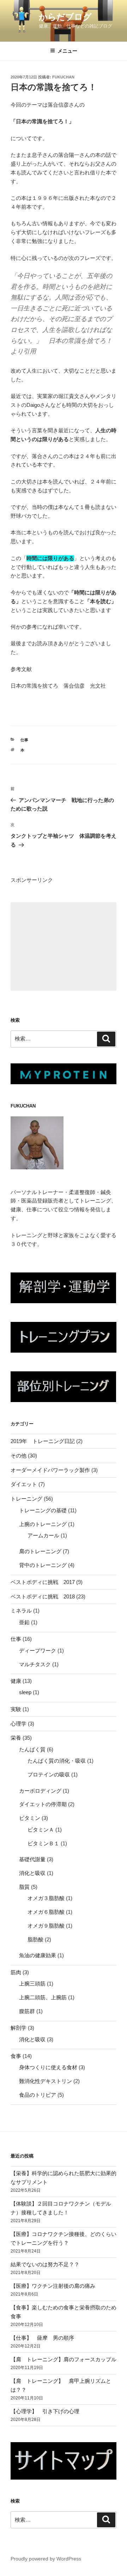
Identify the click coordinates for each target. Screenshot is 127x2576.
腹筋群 (27, 2011)
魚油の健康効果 (38, 1955)
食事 (16, 2056)
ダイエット (24, 1484)
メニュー (67, 51)
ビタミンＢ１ (43, 1843)
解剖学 (19, 2028)
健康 (16, 1681)
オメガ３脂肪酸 (46, 1898)
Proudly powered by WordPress (46, 2559)
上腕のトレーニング (43, 1524)
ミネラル (21, 1611)
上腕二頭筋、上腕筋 (43, 1997)
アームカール (43, 1535)
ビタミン (30, 1818)
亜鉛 (24, 1622)
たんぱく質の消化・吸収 (57, 1761)
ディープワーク (38, 1651)
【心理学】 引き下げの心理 (45, 2411)
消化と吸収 (32, 1873)
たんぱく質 (32, 1749)
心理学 (19, 1724)
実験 (16, 1709)
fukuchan (63, 77)
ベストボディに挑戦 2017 (43, 1582)
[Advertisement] (64, 946)
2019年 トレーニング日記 (43, 1441)
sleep (25, 1692)
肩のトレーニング (40, 1551)
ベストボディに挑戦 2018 (43, 1596)
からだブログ (65, 17)
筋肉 (16, 1972)
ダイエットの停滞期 (43, 1804)
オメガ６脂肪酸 (46, 1912)
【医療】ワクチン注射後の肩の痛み (53, 2286)
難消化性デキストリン (46, 2081)
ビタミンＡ (41, 1830)
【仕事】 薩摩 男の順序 (42, 2338)
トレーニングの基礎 (43, 1510)
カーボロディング (40, 1791)
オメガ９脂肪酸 (46, 1926)
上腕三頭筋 (32, 1984)
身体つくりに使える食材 (48, 2067)
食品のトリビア (38, 2095)
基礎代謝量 (32, 1859)
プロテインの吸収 (49, 1774)
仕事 (24, 740)
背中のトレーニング (43, 1565)
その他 (19, 1456)
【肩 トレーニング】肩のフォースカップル (64, 2359)
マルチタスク (35, 1664)
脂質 (24, 1887)
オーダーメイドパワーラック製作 (50, 1470)
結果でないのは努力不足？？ (45, 2264)
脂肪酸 (35, 1939)
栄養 (16, 1738)
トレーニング (26, 1499)
